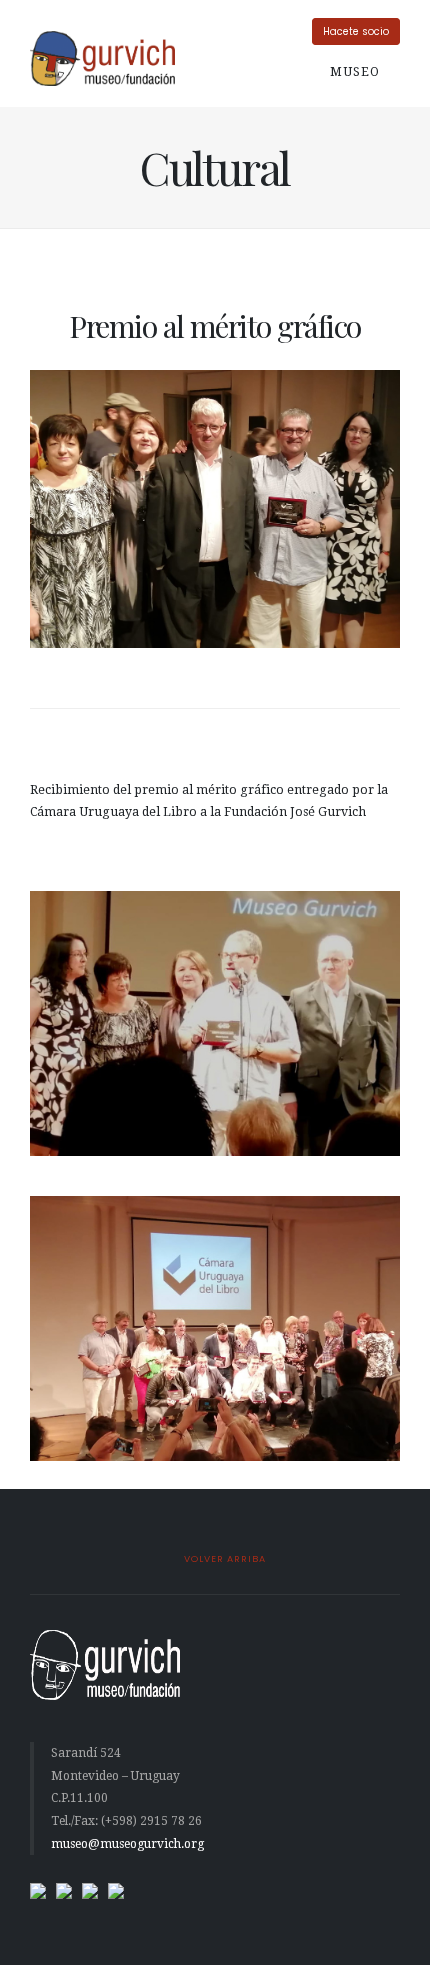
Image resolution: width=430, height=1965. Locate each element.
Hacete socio (356, 31)
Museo (357, 72)
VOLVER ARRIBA (223, 1558)
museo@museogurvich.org (127, 1844)
